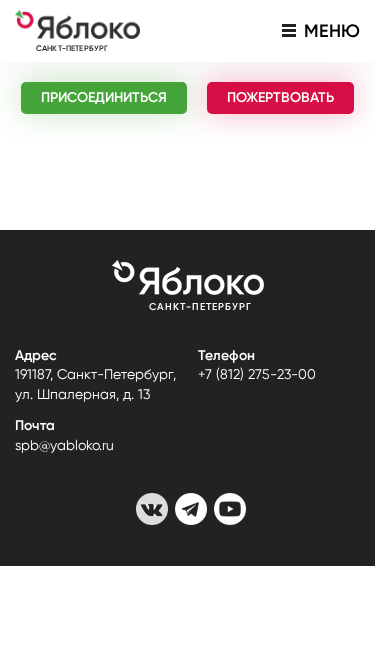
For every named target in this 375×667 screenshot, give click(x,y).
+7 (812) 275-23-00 (257, 374)
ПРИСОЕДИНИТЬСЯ (104, 97)
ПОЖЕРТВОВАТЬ (280, 97)
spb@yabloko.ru (64, 445)
